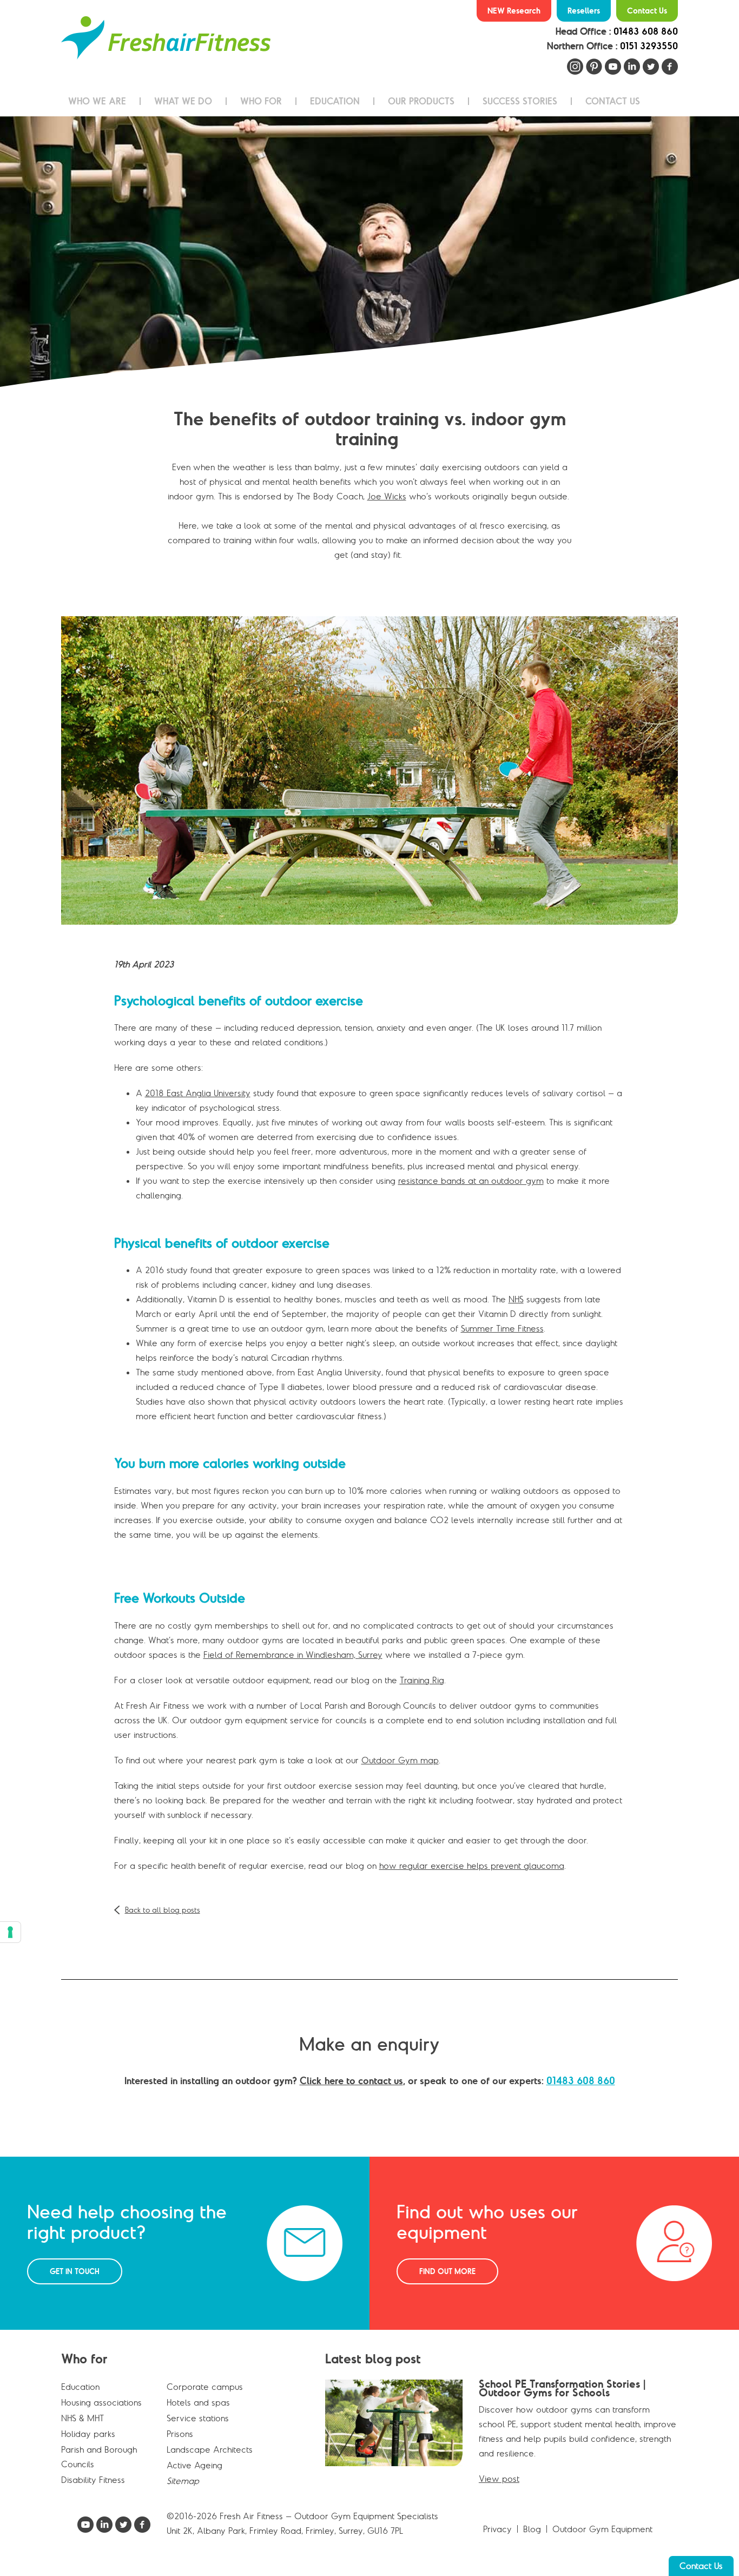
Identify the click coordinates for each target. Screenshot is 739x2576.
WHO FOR (261, 101)
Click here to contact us (351, 2081)
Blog (532, 2529)
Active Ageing (194, 2465)
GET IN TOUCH (75, 2271)
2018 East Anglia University (198, 1093)
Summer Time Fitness (502, 1328)
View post (499, 2479)
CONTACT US (613, 101)
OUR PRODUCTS (421, 101)
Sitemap (183, 2481)
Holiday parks (88, 2434)
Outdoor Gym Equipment (602, 2529)
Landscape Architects (210, 2449)
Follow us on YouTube (613, 67)
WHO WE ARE (97, 101)
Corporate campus (205, 2387)
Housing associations (101, 2402)
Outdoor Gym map (400, 1760)
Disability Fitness (93, 2480)
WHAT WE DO (183, 101)
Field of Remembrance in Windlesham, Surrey (293, 1655)
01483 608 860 (646, 31)
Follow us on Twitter (651, 67)
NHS (516, 1299)
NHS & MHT (83, 2418)
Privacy (497, 2529)
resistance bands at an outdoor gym (471, 1181)
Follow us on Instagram (575, 67)
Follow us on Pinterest (594, 67)
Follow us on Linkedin (632, 67)
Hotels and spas (198, 2402)
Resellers (584, 11)
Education (80, 2387)
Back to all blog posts (163, 1910)
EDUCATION (335, 101)
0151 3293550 (649, 46)
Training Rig (422, 1680)
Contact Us (647, 11)
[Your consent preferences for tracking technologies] (10, 1932)
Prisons (180, 2434)
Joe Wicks (387, 496)
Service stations (198, 2418)
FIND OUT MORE (447, 2271)
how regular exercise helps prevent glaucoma (472, 1866)
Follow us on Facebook (670, 67)
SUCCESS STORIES (520, 101)
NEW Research (514, 11)
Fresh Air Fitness (166, 38)
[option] (369, 252)
